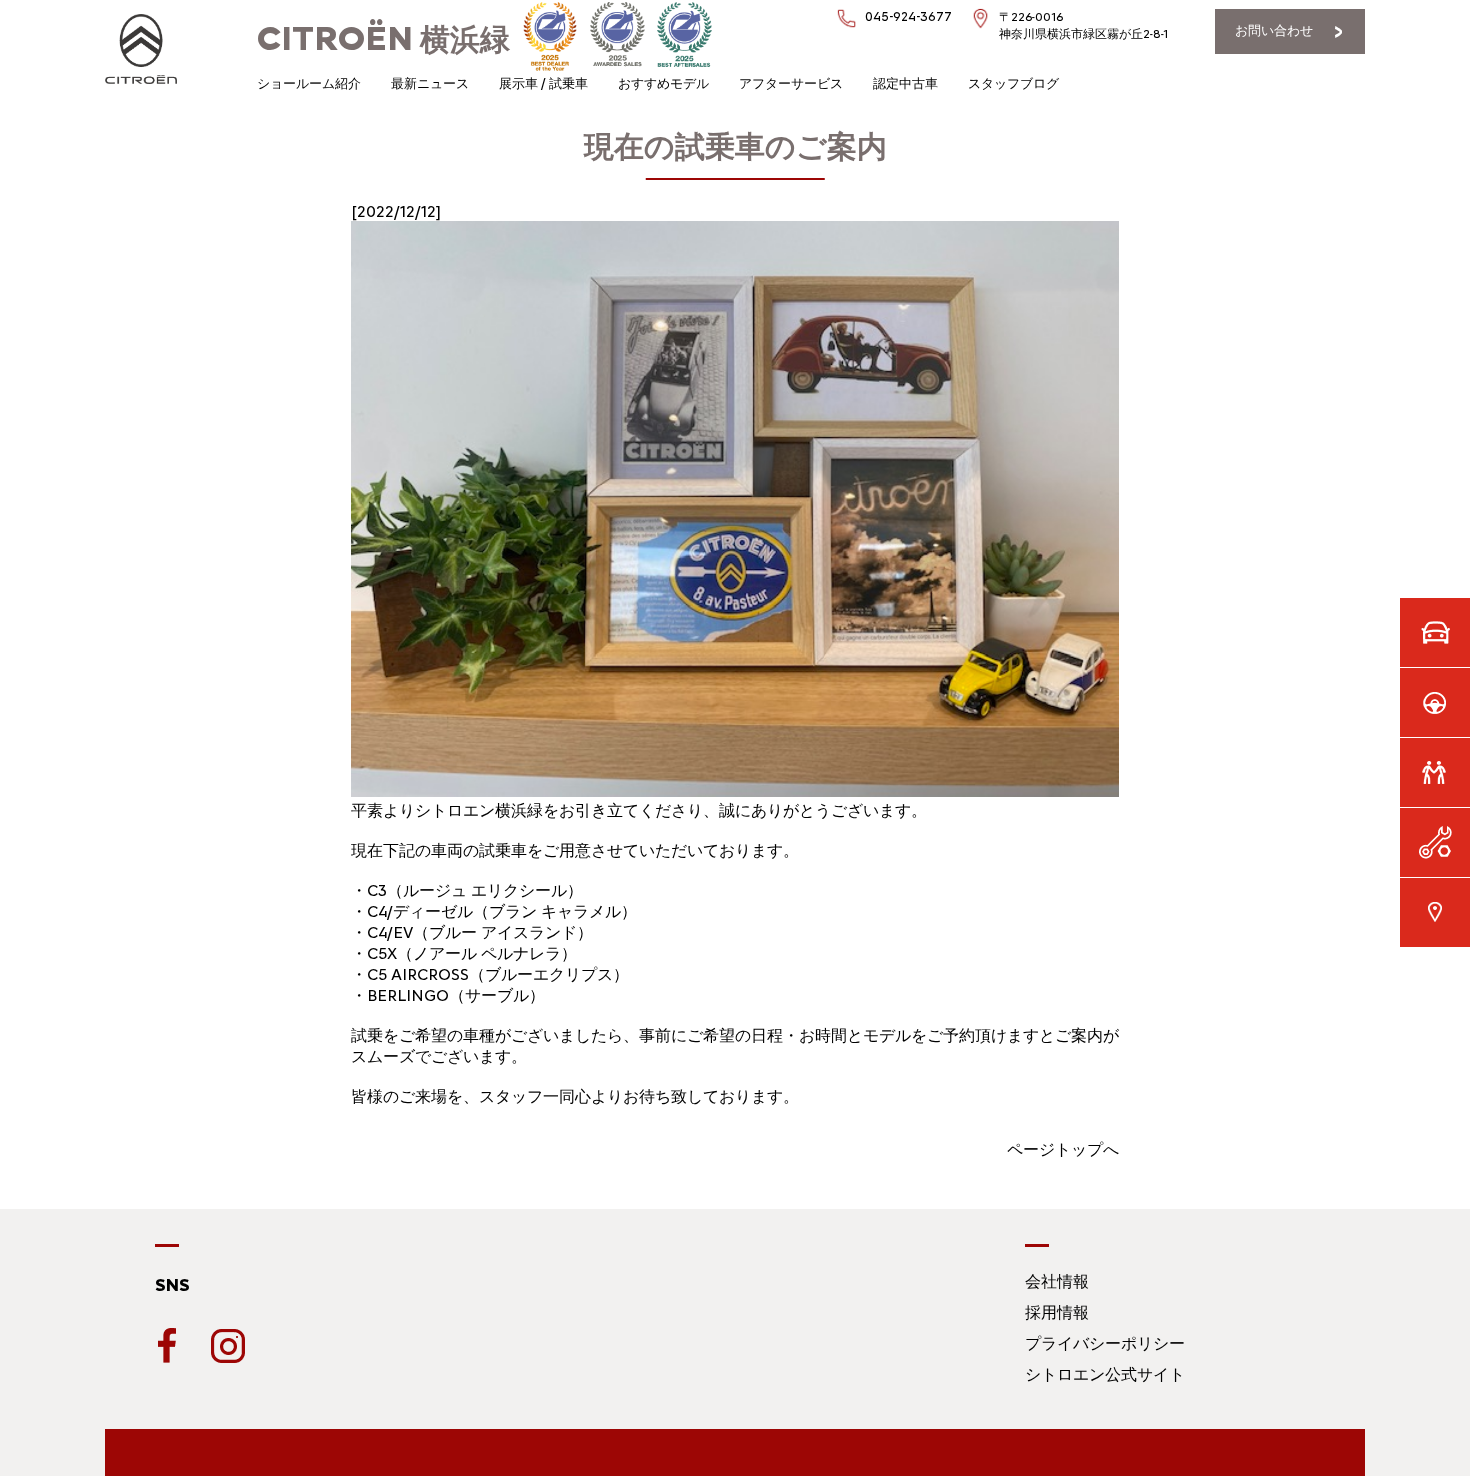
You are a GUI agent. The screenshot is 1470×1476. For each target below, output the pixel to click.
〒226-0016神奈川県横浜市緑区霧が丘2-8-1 (1083, 25)
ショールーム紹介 (309, 83)
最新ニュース (430, 83)
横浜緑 (383, 39)
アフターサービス (791, 83)
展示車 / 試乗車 (543, 83)
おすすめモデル (663, 83)
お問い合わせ (1274, 30)
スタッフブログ (1013, 83)
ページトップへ (1063, 1149)
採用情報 (1057, 1312)
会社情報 (1057, 1281)
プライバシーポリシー (1105, 1343)
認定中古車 (905, 83)
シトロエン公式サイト (1105, 1374)
